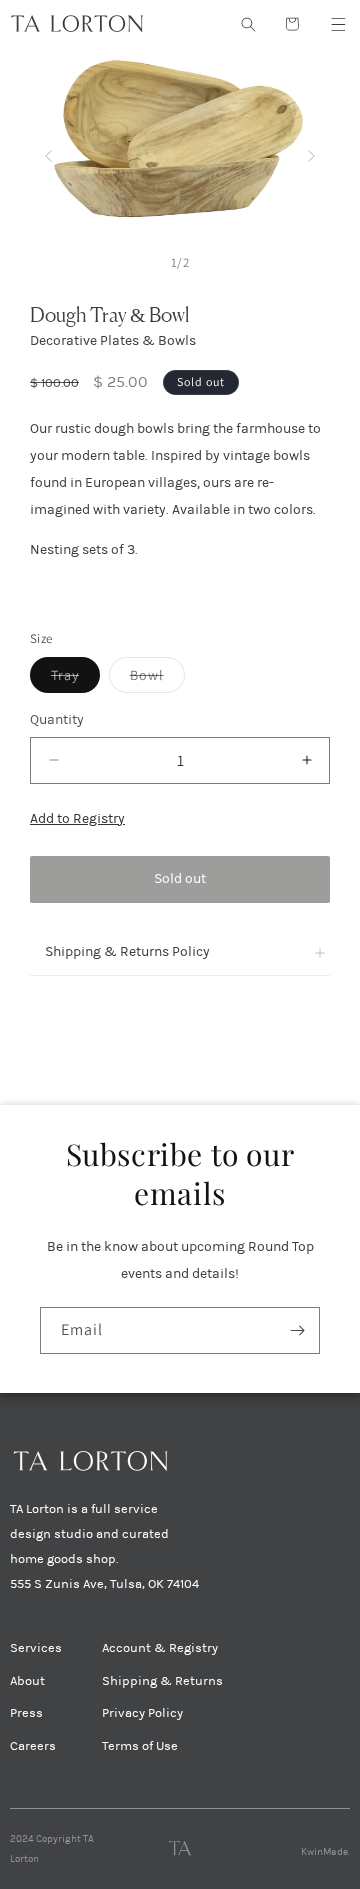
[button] (338, 24)
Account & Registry (160, 1648)
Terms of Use (140, 1746)
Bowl (157, 679)
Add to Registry (77, 818)
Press (26, 1713)
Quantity (57, 719)
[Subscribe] (297, 1330)
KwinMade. (325, 1852)
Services (36, 1648)
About (27, 1681)
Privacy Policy (142, 1713)
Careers (33, 1746)
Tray (75, 679)
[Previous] (48, 151)
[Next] (311, 151)
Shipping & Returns (162, 1681)
